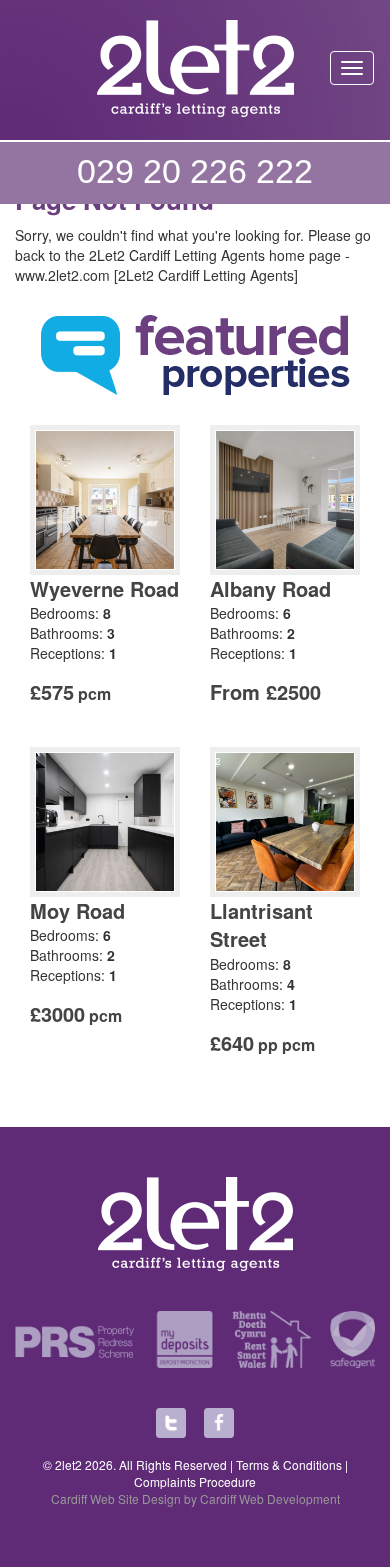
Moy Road (77, 910)
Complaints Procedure (195, 1481)
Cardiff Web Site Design (116, 1498)
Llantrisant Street (261, 925)
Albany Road (270, 588)
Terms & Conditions (289, 1464)
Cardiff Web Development (270, 1498)
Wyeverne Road (104, 588)
